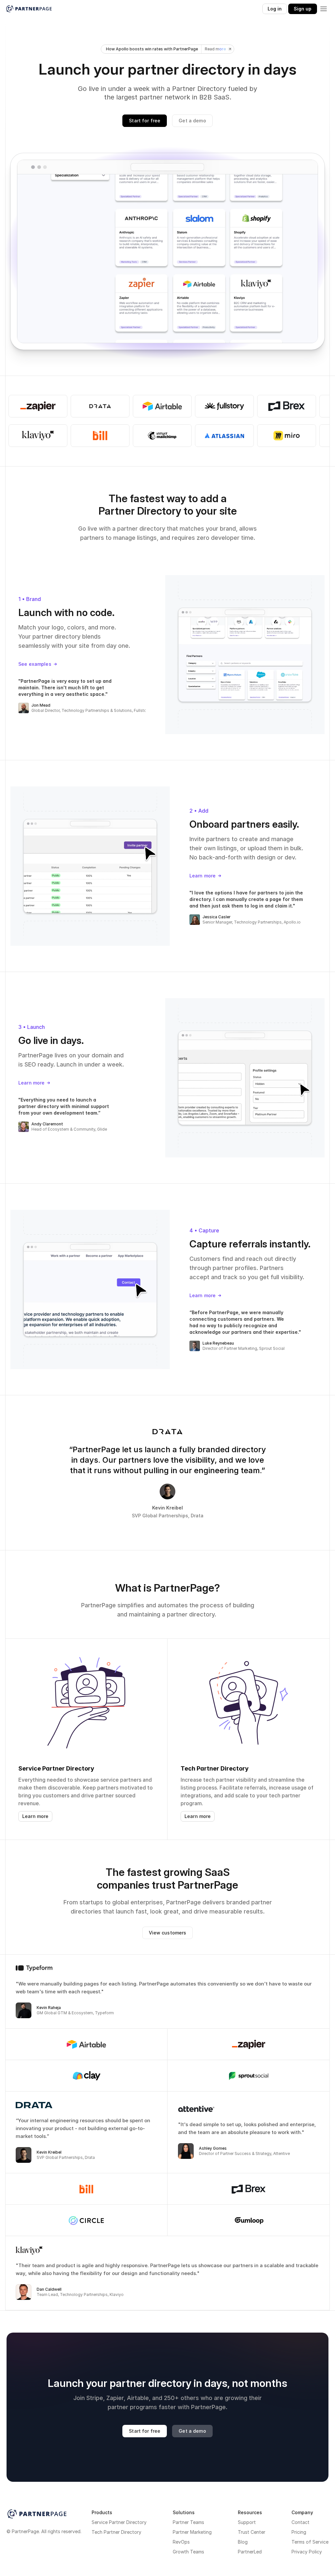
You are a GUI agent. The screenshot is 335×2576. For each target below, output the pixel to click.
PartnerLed (250, 2552)
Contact (300, 2522)
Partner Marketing (192, 2532)
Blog (243, 2542)
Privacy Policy (307, 2552)
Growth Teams (188, 2552)
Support (247, 2522)
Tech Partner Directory (116, 2532)
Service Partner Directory (119, 2522)
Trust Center (252, 2532)
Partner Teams (188, 2522)
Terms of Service (310, 2542)
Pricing (299, 2532)
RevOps (181, 2542)
